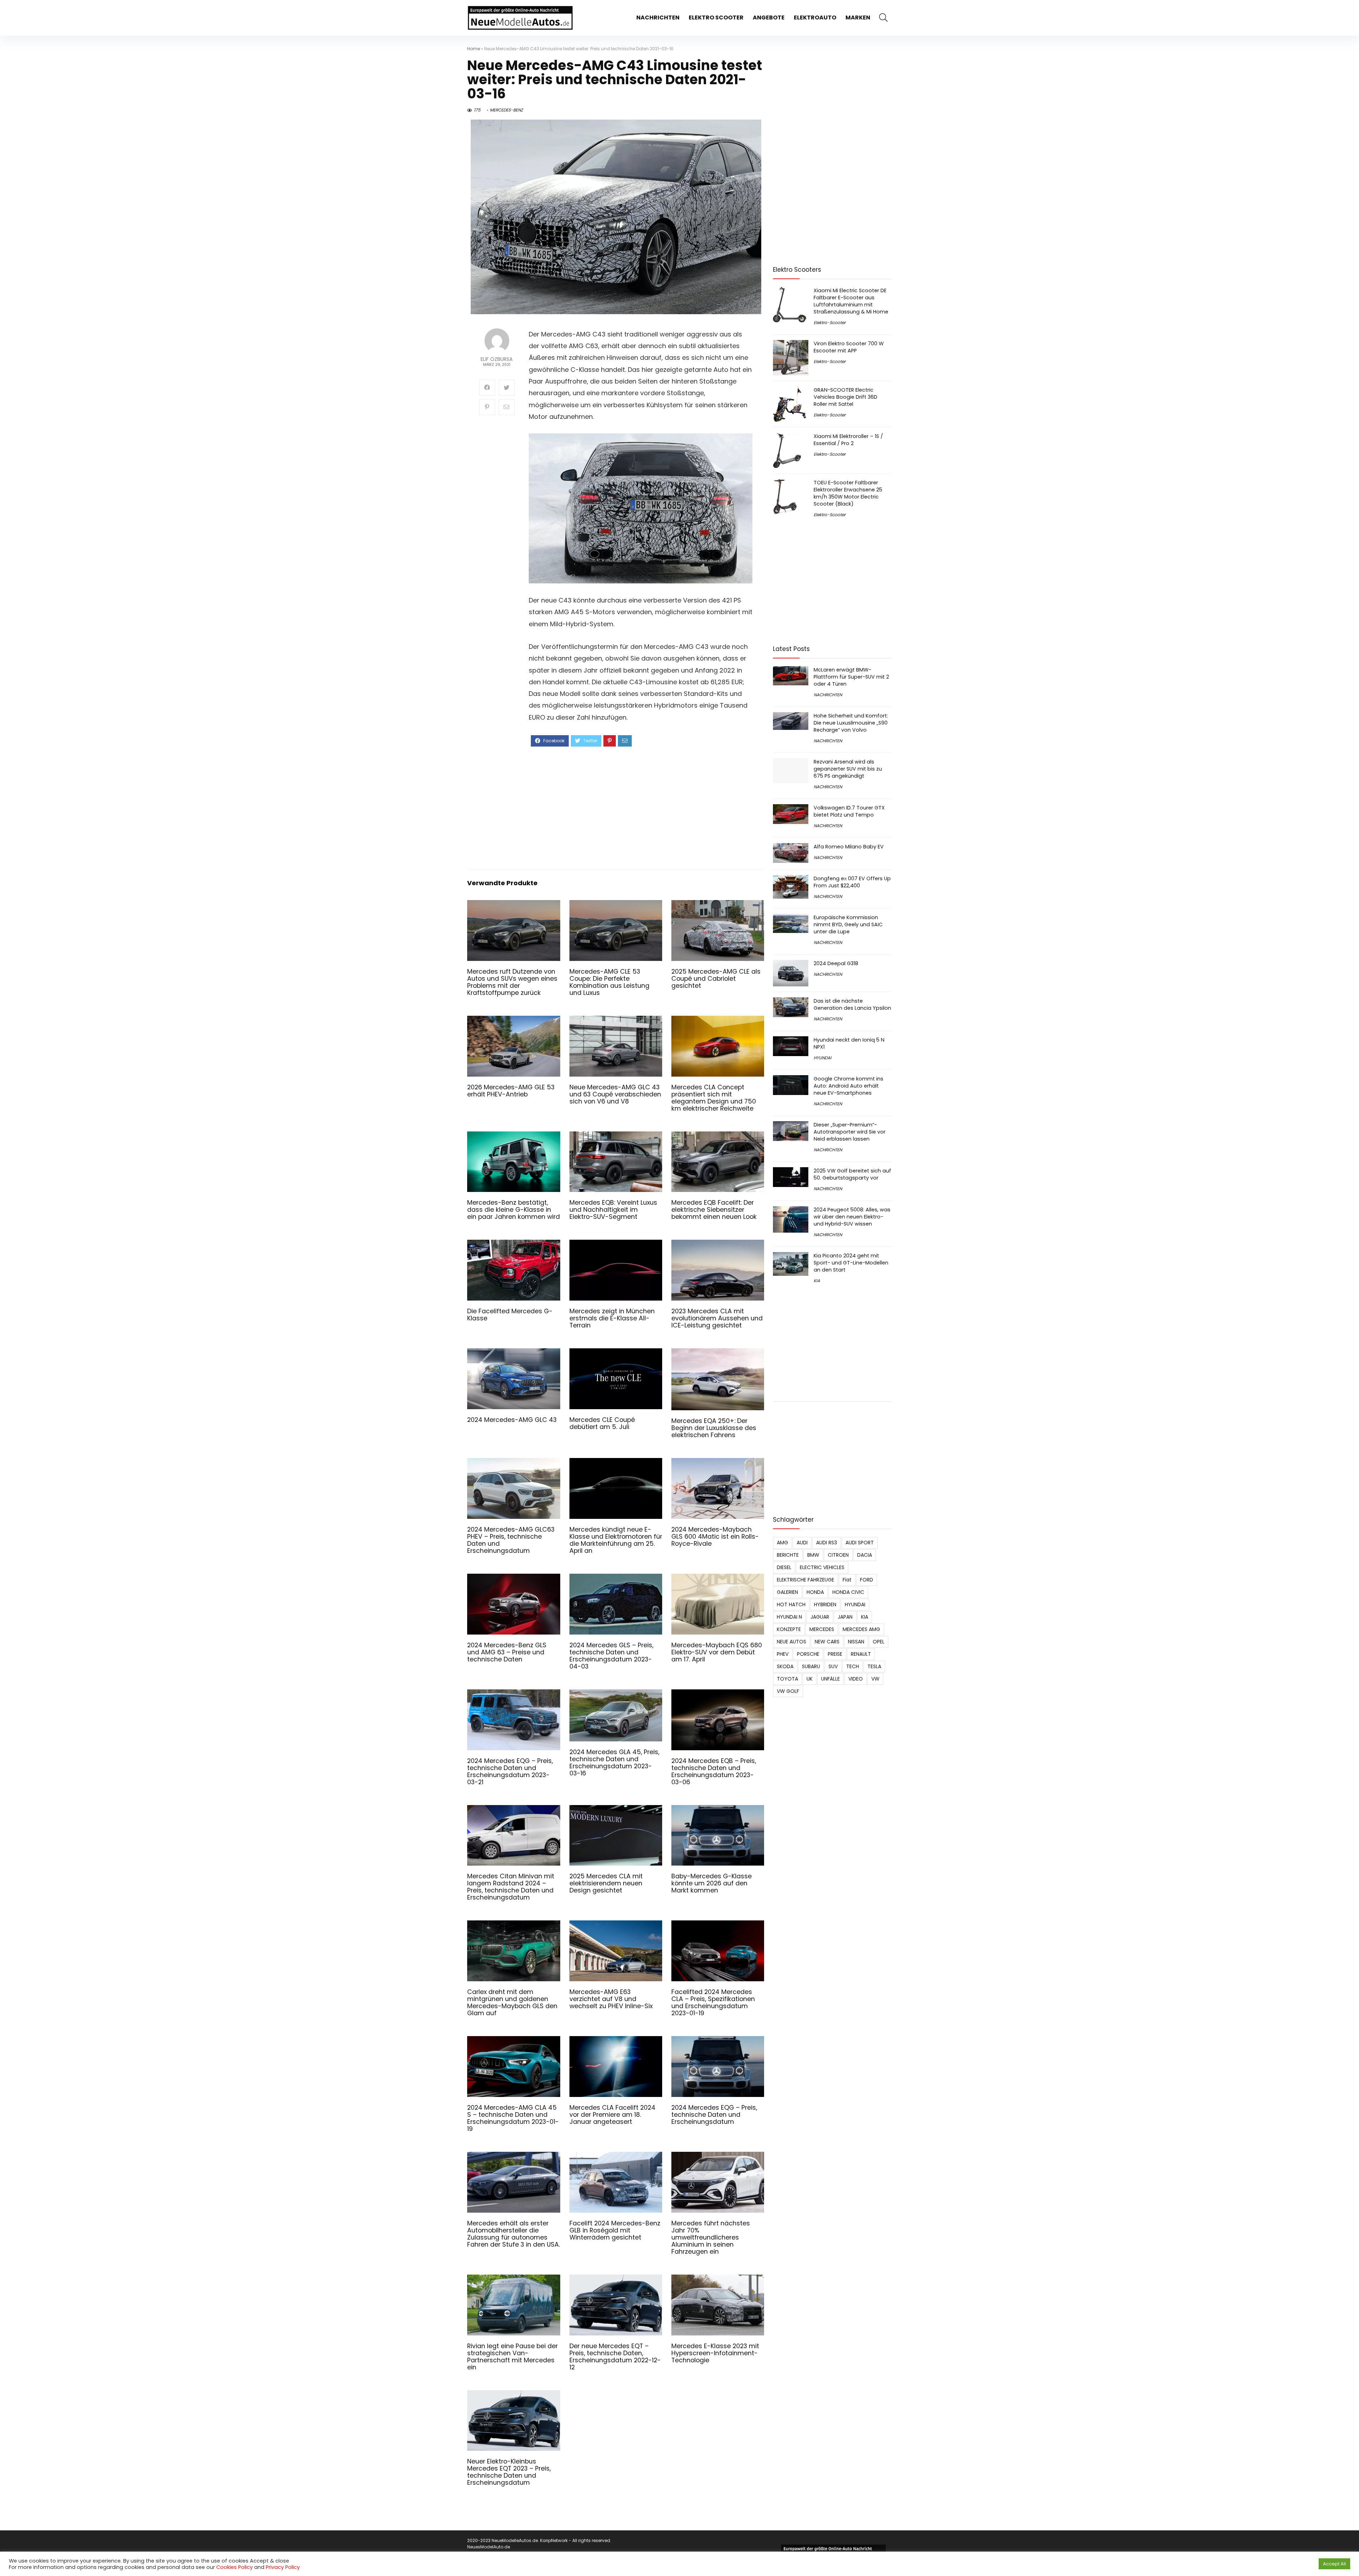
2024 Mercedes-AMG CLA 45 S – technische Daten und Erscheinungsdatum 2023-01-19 (513, 2118)
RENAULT (861, 1654)
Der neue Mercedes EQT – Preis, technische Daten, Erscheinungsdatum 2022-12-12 (615, 2357)
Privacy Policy (283, 2567)
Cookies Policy (234, 2567)
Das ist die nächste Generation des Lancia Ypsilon (852, 1004)
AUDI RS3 (827, 1543)
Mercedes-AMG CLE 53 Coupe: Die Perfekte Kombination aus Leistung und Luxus (609, 982)
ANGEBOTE (769, 18)
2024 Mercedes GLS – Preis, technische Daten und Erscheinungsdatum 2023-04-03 (611, 1656)
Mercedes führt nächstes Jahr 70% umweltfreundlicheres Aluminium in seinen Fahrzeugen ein (711, 2237)
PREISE (835, 1654)
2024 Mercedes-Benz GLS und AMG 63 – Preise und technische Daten (507, 1652)
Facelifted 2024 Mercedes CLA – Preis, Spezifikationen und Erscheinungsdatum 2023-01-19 (713, 2002)
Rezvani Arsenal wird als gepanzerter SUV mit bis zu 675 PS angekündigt (848, 769)
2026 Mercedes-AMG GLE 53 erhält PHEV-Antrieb (511, 1091)
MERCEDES (822, 1629)
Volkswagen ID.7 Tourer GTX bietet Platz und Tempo (849, 811)
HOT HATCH (791, 1604)
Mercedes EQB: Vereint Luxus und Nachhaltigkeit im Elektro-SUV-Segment (613, 1210)
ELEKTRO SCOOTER (716, 18)
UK (810, 1679)
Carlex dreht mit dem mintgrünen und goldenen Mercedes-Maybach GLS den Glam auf (512, 2002)
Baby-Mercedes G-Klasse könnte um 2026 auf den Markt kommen (712, 1883)
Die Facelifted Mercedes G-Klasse (510, 1315)
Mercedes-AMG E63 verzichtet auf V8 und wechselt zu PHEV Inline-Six (611, 1999)
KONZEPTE (789, 1629)
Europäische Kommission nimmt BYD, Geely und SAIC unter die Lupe (848, 924)
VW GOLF (788, 1691)
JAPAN (845, 1617)
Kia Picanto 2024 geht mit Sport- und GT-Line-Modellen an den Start (851, 1263)
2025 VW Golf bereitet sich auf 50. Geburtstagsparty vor (852, 1174)
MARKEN (858, 18)
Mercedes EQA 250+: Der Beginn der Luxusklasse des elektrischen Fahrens (714, 1428)
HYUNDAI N (789, 1617)
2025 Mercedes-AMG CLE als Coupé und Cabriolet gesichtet (716, 979)
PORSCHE (808, 1654)
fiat (847, 1580)
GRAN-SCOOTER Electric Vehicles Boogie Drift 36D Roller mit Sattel (845, 397)
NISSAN (856, 1642)
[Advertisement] (641, 807)
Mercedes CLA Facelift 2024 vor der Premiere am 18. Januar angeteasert (612, 2115)
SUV (833, 1666)
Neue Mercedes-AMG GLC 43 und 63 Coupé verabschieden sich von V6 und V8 (615, 1094)
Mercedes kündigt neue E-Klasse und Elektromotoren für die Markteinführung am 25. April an (616, 1540)
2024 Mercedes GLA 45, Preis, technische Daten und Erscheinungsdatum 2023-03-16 (614, 1763)
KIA (817, 1281)
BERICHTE (788, 1555)
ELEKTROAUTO (815, 18)
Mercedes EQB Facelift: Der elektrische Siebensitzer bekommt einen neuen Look (714, 1210)
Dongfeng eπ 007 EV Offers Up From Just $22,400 (852, 882)
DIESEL (784, 1567)
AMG (782, 1543)
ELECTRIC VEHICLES (822, 1567)
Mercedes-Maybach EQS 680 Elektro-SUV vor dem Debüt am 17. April (717, 1652)
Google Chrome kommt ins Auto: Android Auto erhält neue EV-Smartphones (848, 1086)
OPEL (879, 1642)
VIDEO (856, 1679)
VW (875, 1679)
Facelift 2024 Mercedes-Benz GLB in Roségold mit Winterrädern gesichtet (615, 2230)
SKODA (785, 1666)
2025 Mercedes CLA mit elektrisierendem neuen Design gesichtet (606, 1883)
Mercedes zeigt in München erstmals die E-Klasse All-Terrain (612, 1318)
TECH (853, 1666)
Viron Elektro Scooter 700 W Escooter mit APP (849, 347)
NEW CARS (827, 1642)
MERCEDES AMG (861, 1629)
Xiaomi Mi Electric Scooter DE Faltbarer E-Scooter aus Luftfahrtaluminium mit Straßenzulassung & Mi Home (851, 301)
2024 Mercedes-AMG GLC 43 (512, 1420)
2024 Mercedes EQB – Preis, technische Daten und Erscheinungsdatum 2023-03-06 (714, 1771)
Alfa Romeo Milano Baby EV (849, 847)
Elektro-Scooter (830, 322)
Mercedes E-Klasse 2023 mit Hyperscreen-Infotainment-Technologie (715, 2353)
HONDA (815, 1592)
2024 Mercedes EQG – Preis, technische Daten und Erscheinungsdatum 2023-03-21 (510, 1771)
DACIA (865, 1555)
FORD (867, 1580)
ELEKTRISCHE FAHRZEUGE (805, 1580)
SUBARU (811, 1666)
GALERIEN (787, 1592)
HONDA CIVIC (848, 1592)
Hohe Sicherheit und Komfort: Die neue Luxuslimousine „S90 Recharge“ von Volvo (851, 723)
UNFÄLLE (830, 1679)
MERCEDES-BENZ (506, 110)
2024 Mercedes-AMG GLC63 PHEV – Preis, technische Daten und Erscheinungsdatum (511, 1540)
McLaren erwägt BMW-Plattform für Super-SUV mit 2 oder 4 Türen (851, 677)
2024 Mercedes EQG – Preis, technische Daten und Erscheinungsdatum (714, 2115)
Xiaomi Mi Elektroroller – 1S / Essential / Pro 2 (848, 440)
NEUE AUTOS (792, 1642)
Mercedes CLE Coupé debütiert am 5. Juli (602, 1423)
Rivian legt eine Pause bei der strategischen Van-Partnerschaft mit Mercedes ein (512, 2357)
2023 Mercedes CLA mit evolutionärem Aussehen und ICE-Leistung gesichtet (717, 1318)
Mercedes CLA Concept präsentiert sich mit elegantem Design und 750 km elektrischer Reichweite (714, 1098)
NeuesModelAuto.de (489, 2547)
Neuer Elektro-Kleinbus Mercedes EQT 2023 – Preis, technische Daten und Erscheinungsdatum (509, 2472)
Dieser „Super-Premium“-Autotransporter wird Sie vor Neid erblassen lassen (850, 1132)
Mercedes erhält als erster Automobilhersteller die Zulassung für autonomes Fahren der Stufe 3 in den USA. (514, 2234)
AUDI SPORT (860, 1543)
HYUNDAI (822, 1058)
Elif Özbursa (497, 359)
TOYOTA (787, 1679)
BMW (813, 1555)
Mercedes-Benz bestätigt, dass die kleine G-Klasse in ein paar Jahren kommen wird (514, 1210)
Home (474, 49)
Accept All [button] (1334, 2564)
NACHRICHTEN (658, 18)
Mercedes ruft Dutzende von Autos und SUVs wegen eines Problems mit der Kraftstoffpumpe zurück (512, 982)
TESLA (874, 1666)
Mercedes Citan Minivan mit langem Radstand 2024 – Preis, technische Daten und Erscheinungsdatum (511, 1887)
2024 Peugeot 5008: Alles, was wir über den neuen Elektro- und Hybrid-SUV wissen (852, 1217)
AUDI (802, 1543)
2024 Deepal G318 (836, 963)
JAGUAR (820, 1617)
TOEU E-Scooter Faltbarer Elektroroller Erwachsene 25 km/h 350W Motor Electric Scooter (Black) (848, 493)
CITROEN (838, 1555)
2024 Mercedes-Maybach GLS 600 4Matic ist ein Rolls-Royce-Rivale (715, 1537)
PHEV (783, 1654)
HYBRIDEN (825, 1604)
